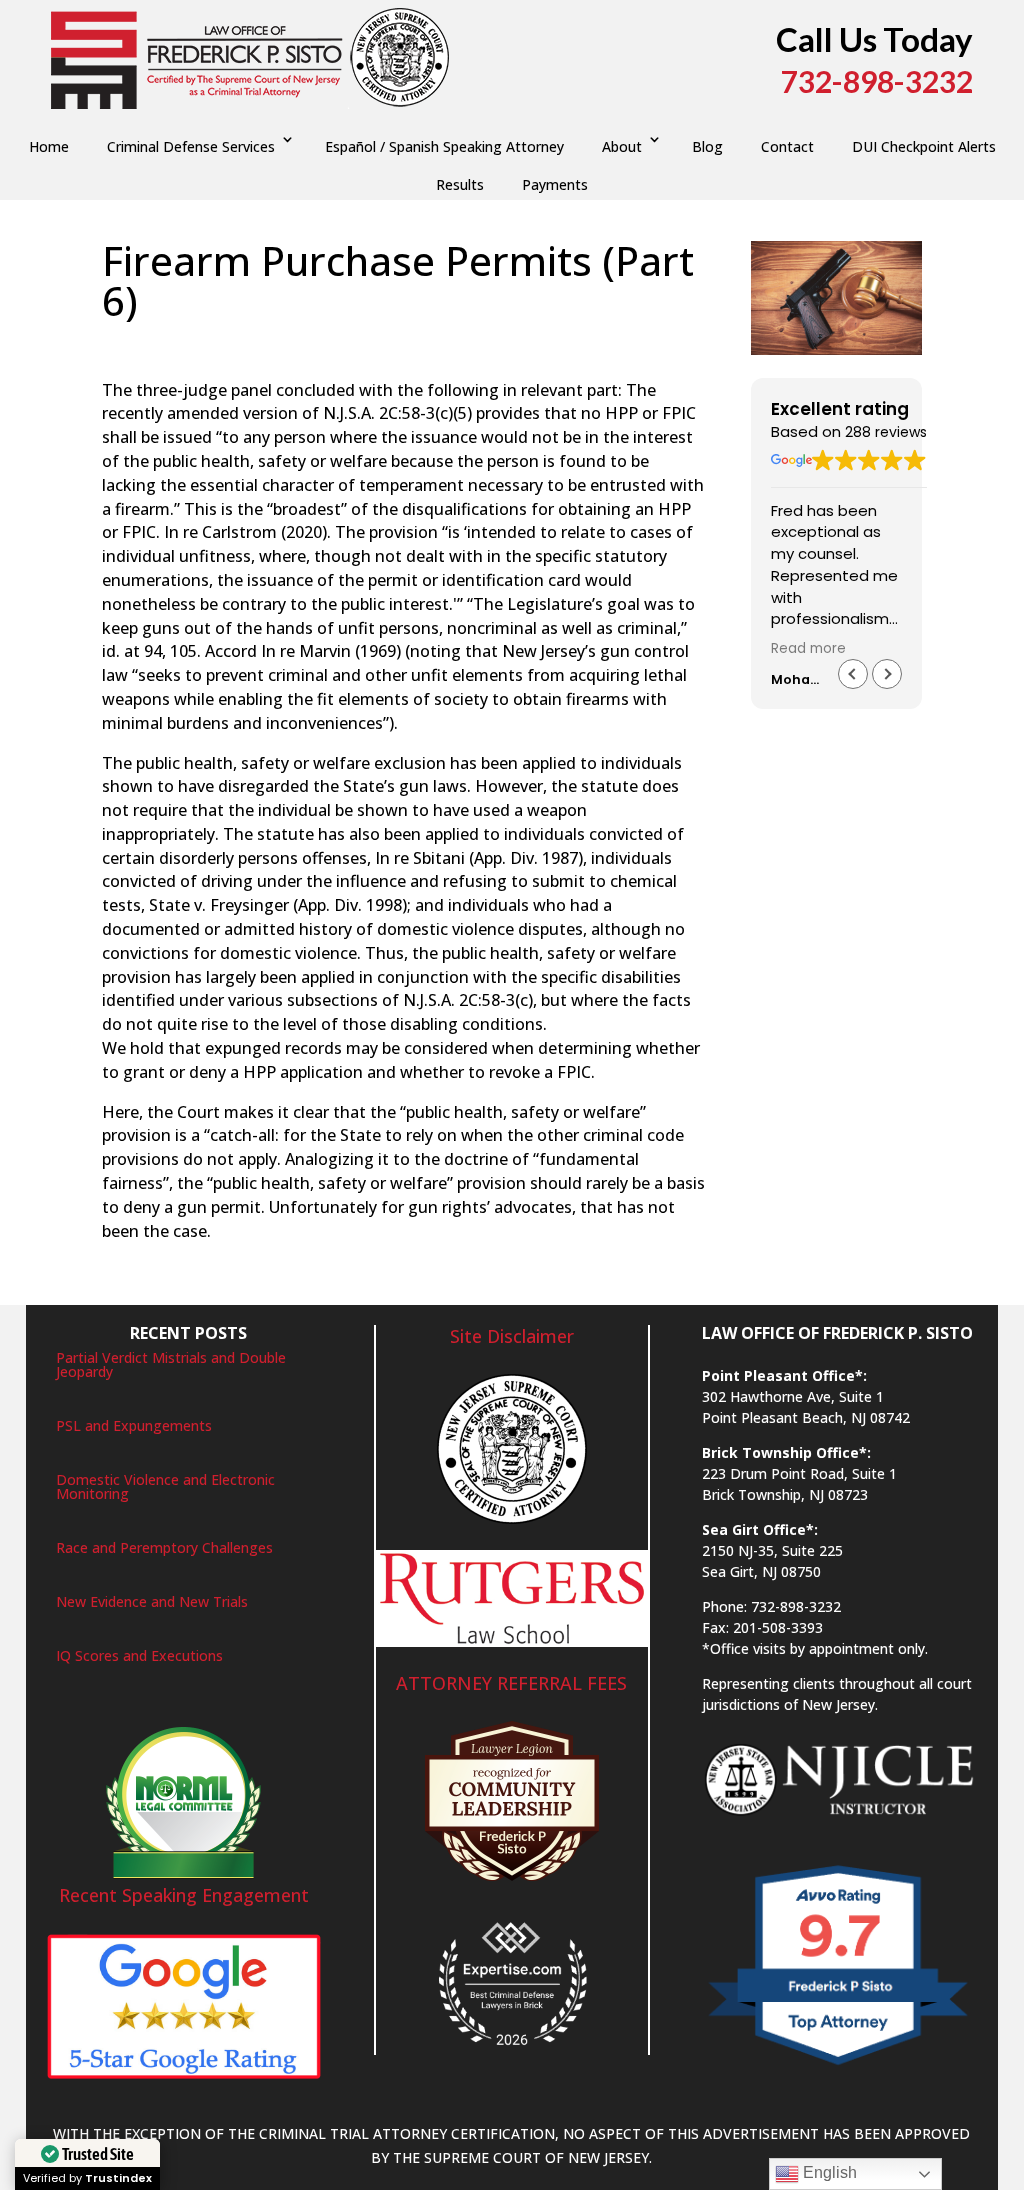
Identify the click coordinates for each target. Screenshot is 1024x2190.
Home (49, 146)
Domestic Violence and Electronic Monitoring (165, 1486)
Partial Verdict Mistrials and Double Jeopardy (171, 1364)
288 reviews (886, 432)
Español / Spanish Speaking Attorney (444, 146)
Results (460, 184)
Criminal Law (385, 342)
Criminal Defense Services (191, 146)
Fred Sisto (154, 342)
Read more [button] (808, 649)
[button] (887, 674)
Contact (787, 146)
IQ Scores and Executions (139, 1655)
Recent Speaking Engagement (184, 1895)
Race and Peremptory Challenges (164, 1547)
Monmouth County (497, 342)
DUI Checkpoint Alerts (924, 146)
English (828, 2172)
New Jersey (604, 342)
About (622, 146)
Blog (707, 146)
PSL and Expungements (134, 1425)
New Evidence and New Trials (152, 1601)
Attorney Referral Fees (511, 1683)
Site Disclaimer (512, 1336)
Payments (555, 184)
